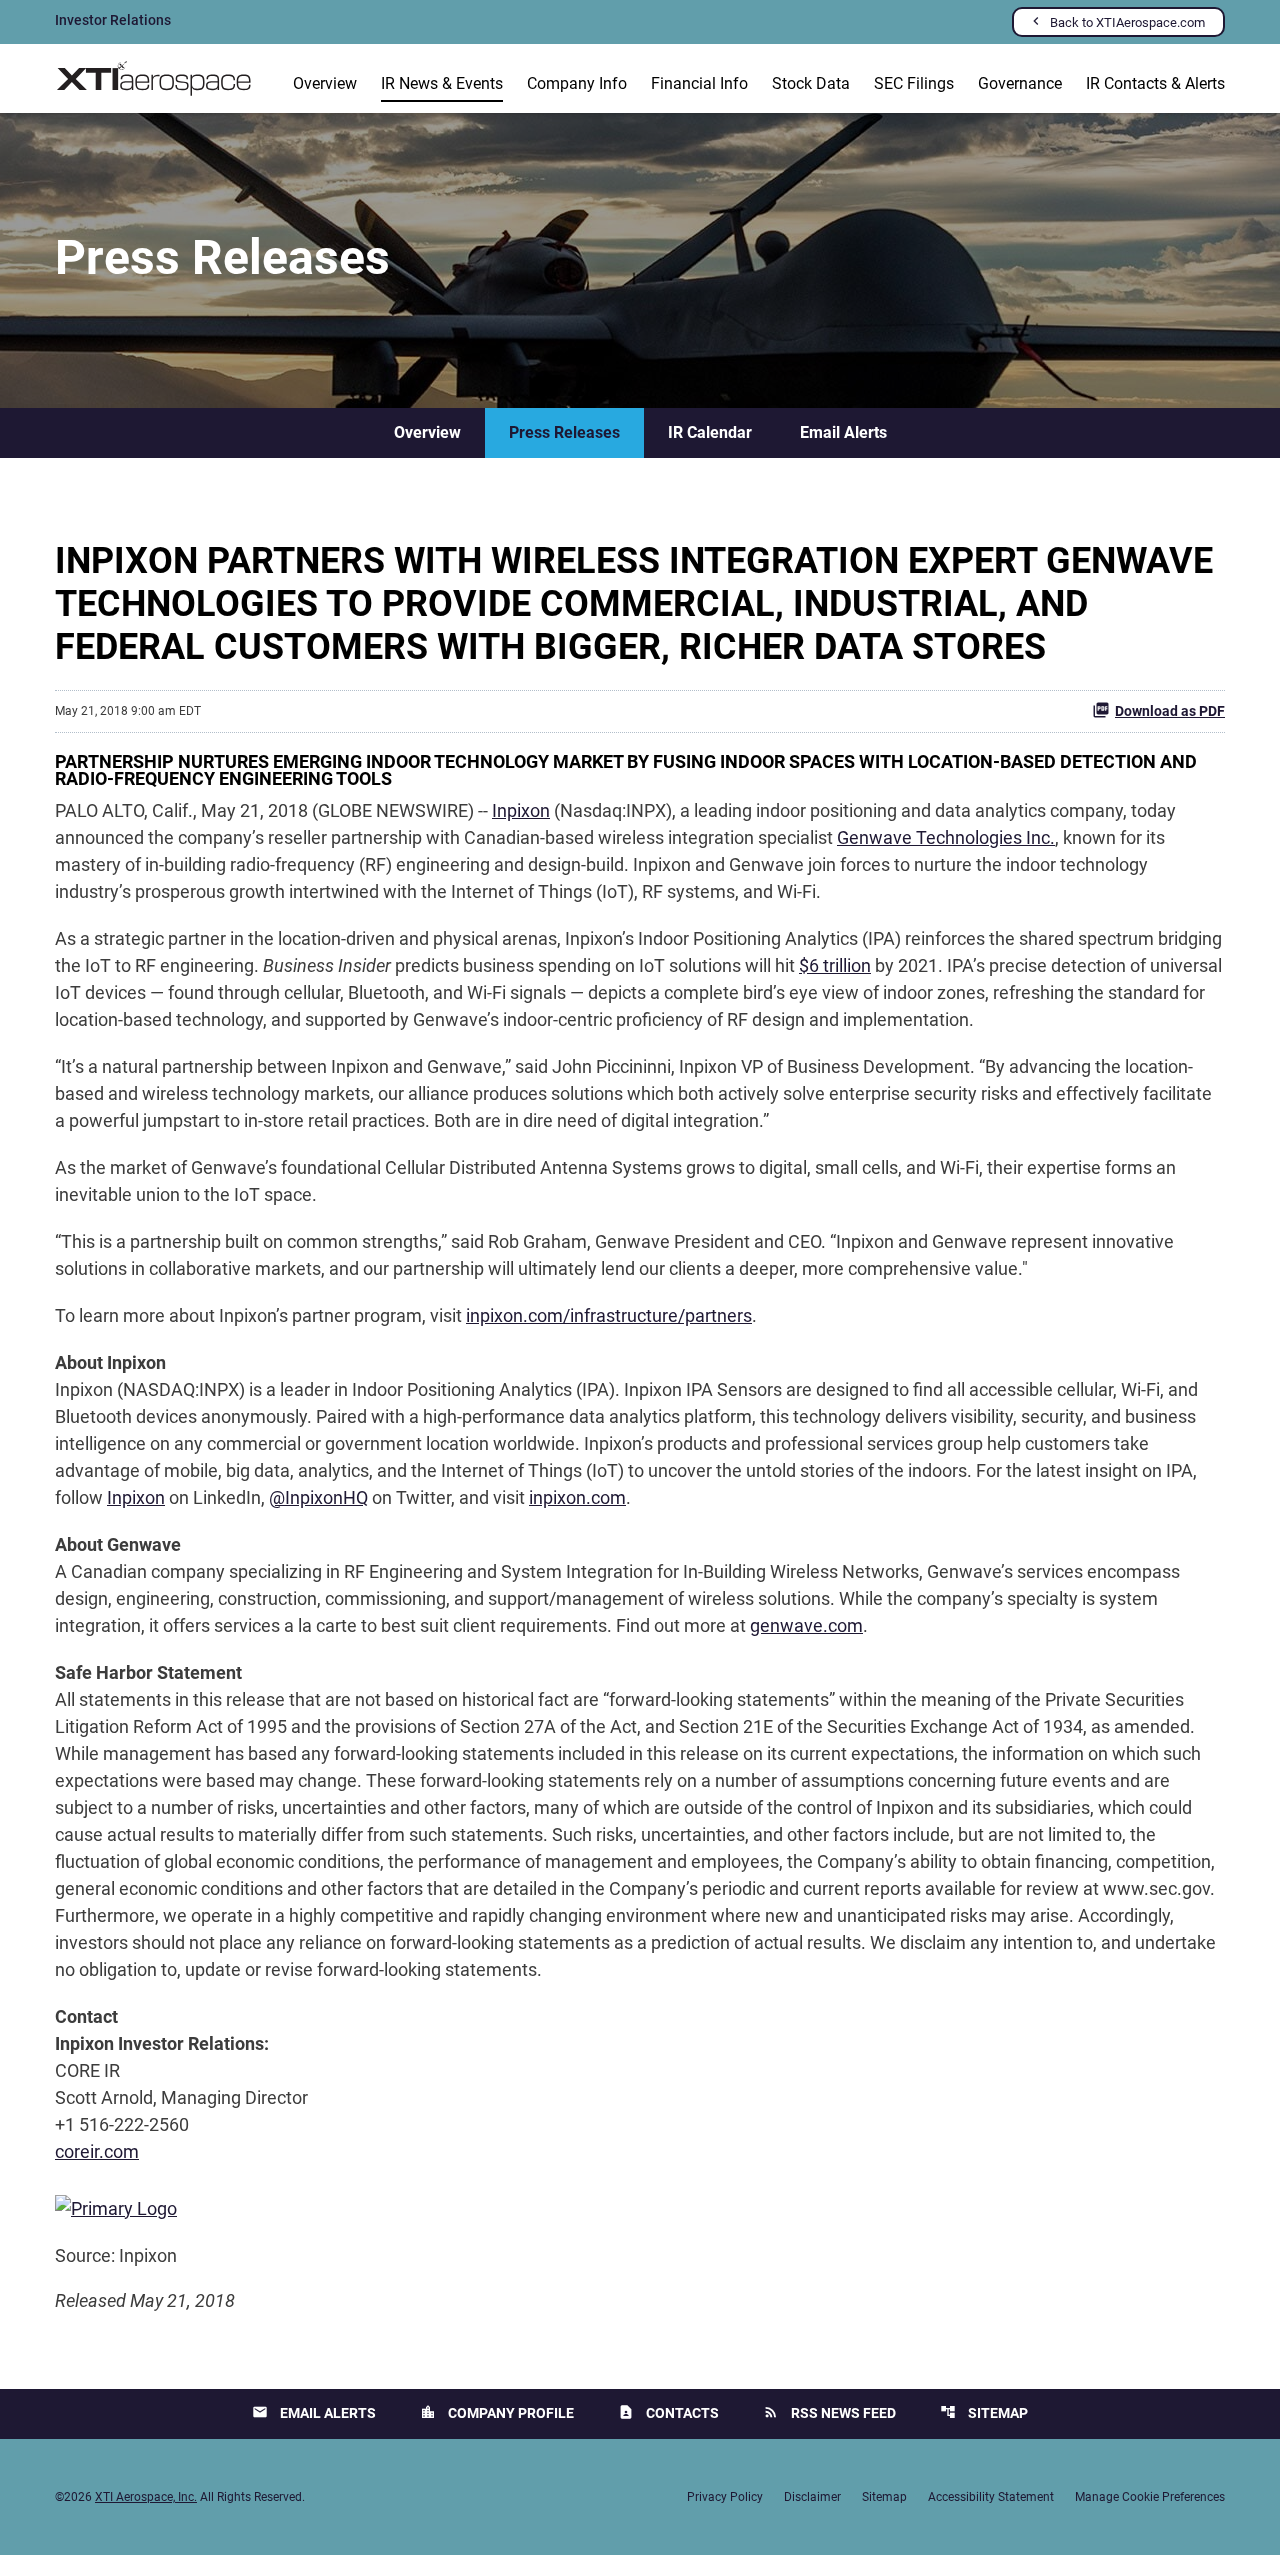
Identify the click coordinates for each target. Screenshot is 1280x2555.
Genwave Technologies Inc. (946, 837)
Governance (1020, 83)
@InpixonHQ (318, 1497)
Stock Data (811, 83)
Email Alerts (843, 432)
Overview (325, 83)
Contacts (668, 2412)
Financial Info (699, 83)
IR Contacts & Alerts (1155, 83)
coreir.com (97, 2151)
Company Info (577, 83)
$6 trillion (835, 965)
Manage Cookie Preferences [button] (1150, 2497)
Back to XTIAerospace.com (1127, 22)
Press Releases (564, 432)
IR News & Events (442, 83)
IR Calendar (710, 432)
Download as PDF (1170, 711)
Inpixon (521, 810)
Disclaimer (812, 2497)
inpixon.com (577, 1497)
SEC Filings (914, 83)
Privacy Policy (725, 2497)
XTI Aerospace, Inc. (146, 2497)
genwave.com (806, 1625)
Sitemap (984, 2412)
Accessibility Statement (991, 2497)
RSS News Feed (829, 2412)
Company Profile (497, 2412)
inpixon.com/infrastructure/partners (609, 1315)
